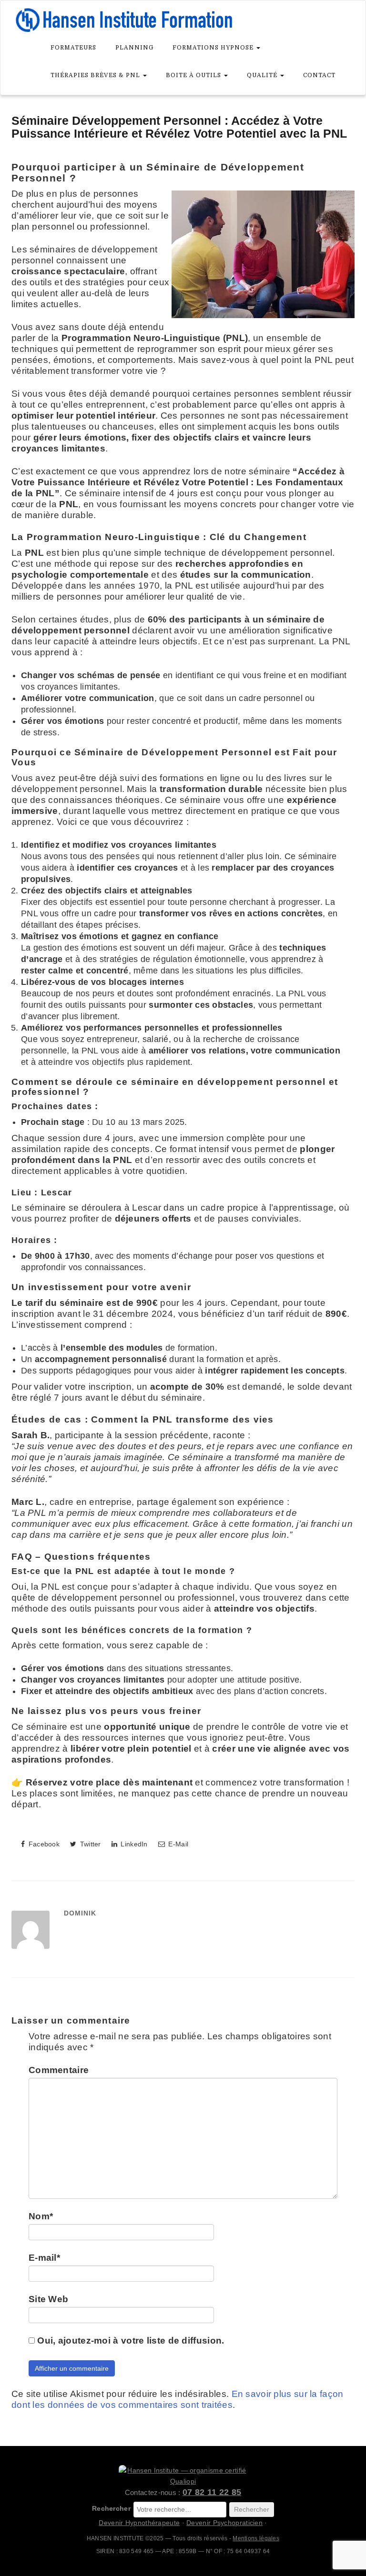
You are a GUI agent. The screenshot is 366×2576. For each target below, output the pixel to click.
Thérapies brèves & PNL (96, 75)
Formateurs (73, 48)
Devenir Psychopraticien (224, 2523)
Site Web (48, 2299)
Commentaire (59, 2070)
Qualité (263, 75)
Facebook (43, 1844)
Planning (134, 48)
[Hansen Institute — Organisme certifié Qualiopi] (183, 2476)
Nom (41, 2216)
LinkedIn (133, 1844)
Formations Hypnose (214, 48)
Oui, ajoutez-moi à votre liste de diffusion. (130, 2340)
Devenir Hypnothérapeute (139, 2523)
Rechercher (111, 2508)
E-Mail (177, 1844)
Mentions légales (256, 2538)
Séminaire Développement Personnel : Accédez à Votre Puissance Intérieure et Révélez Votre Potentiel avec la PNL (179, 127)
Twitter (89, 1844)
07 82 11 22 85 (212, 2492)
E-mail (44, 2258)
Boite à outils (194, 75)
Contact (319, 75)
